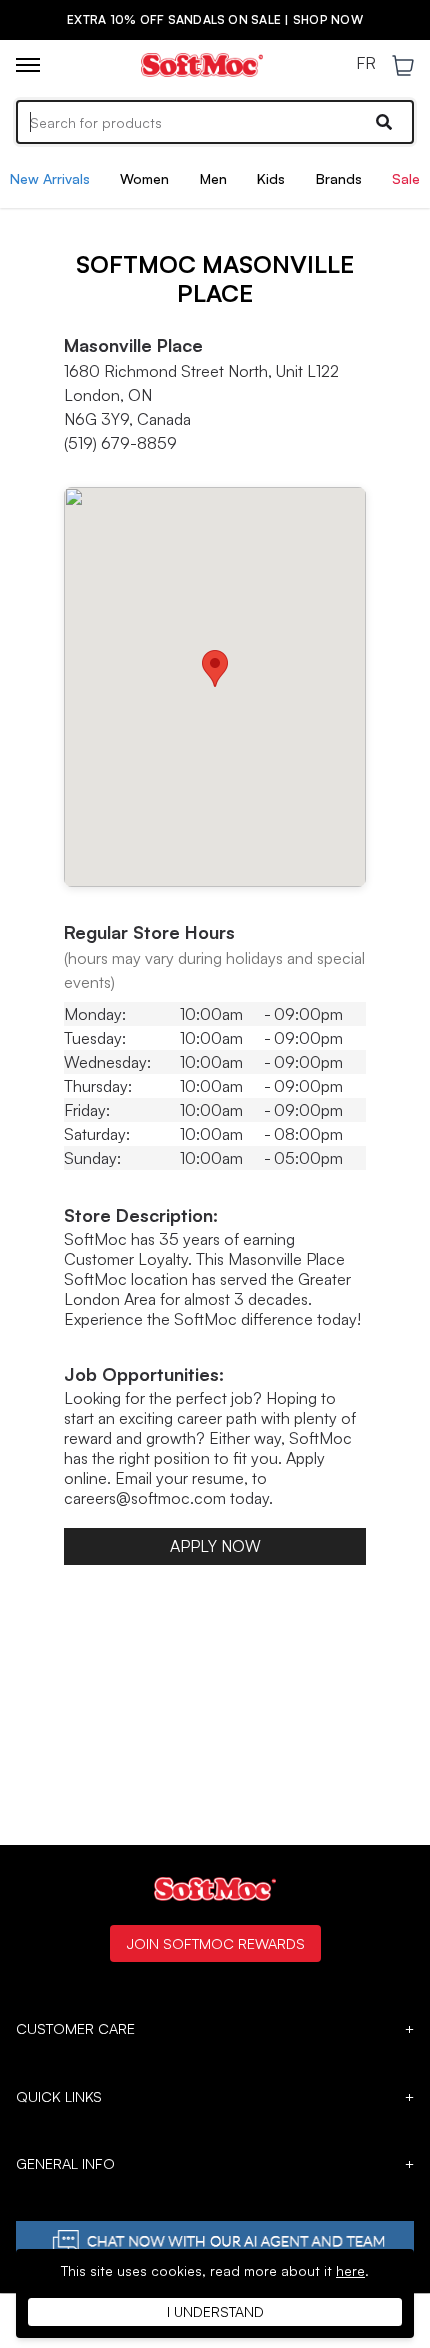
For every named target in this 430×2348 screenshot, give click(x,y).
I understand (215, 2311)
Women (144, 178)
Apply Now (215, 1546)
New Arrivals (50, 178)
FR (366, 64)
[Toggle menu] (28, 65)
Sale (406, 178)
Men (213, 178)
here (350, 2270)
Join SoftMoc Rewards (215, 1943)
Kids (271, 178)
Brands (339, 178)
